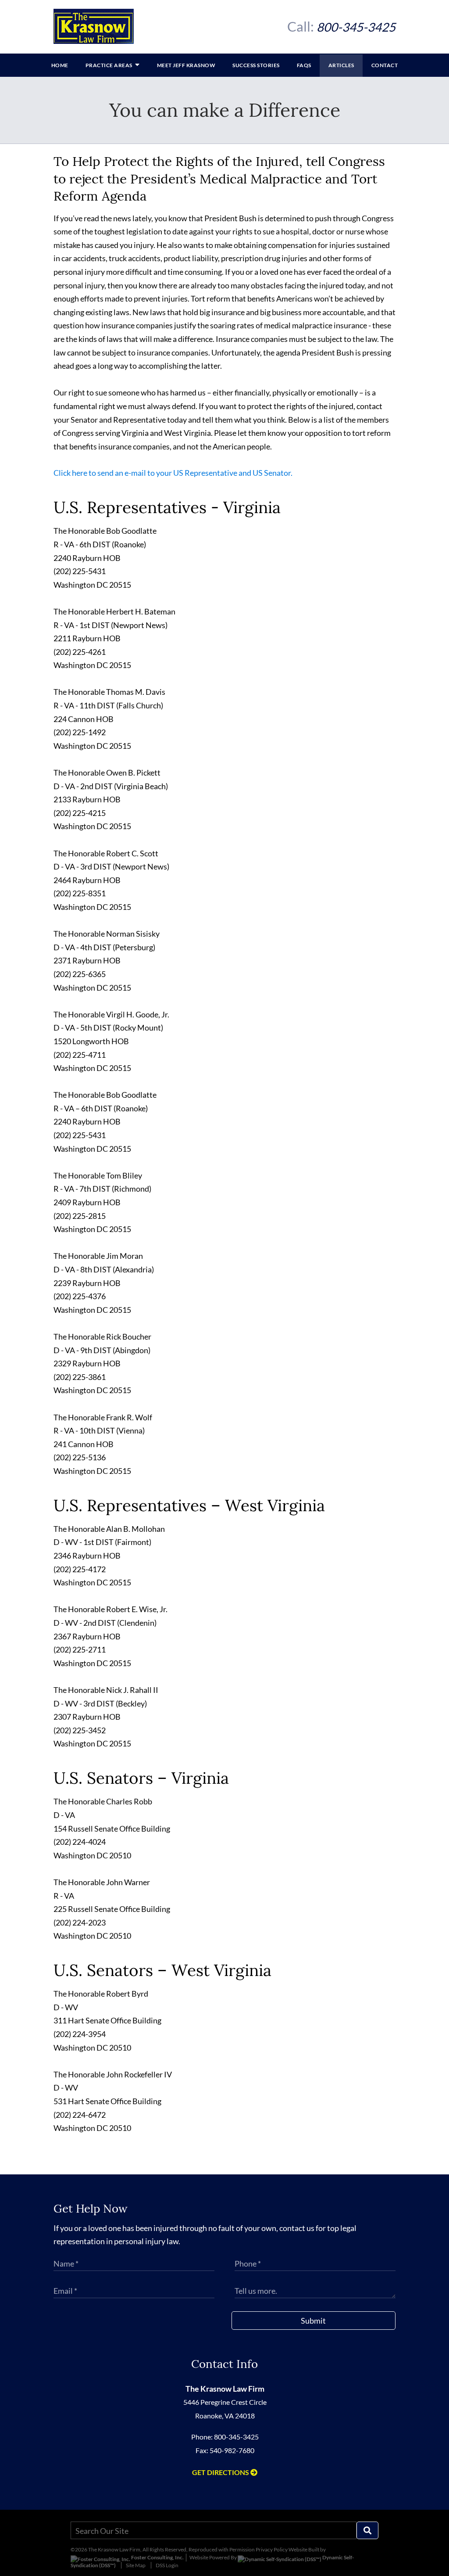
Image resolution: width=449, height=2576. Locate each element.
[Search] (367, 2530)
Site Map (136, 2565)
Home (60, 65)
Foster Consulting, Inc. (157, 2557)
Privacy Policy (272, 2549)
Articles (341, 65)
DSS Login (167, 2565)
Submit (313, 2321)
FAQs (304, 65)
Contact (385, 65)
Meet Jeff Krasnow (186, 65)
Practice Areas (110, 65)
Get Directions (221, 2472)
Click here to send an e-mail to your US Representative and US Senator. (173, 473)
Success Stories (256, 65)
